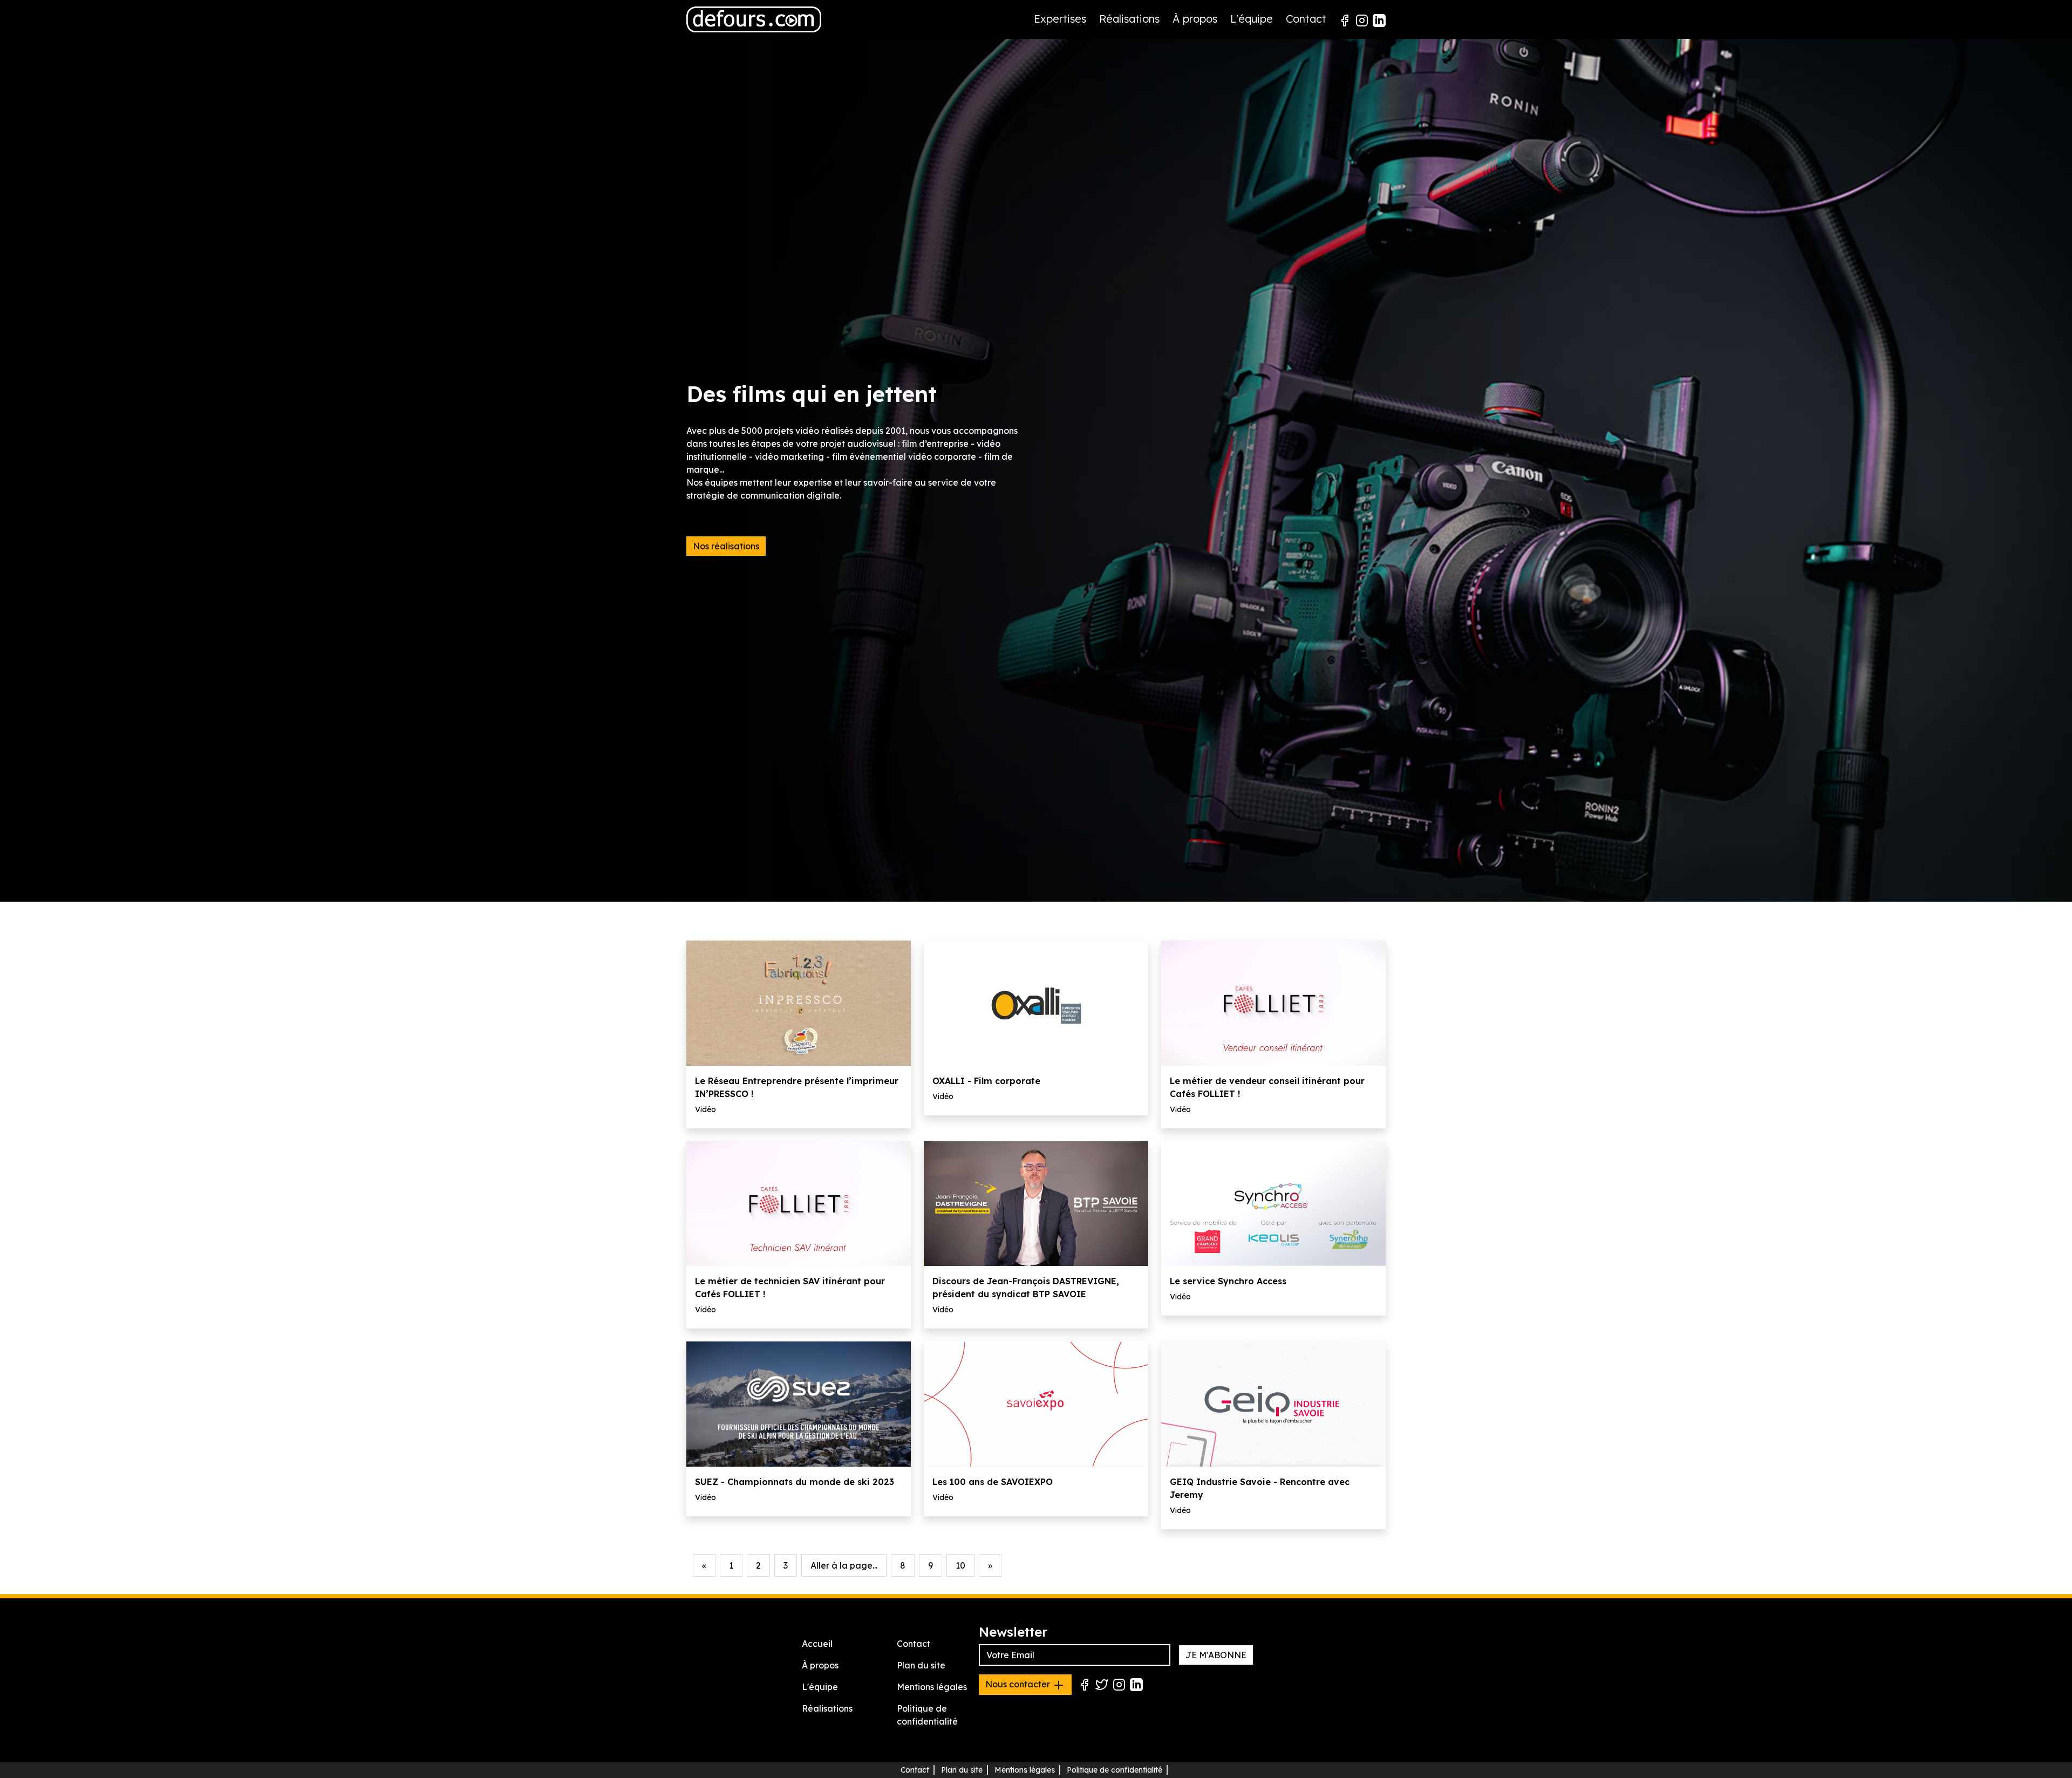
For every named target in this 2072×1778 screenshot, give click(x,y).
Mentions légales (932, 1687)
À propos (1195, 19)
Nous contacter (1019, 1684)
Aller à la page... (844, 1565)
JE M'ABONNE (1216, 1655)
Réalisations (1129, 19)
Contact (1306, 19)
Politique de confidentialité (1115, 1770)
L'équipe (1252, 19)
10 (960, 1565)
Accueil (817, 1644)
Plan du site (921, 1665)
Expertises (1060, 19)
